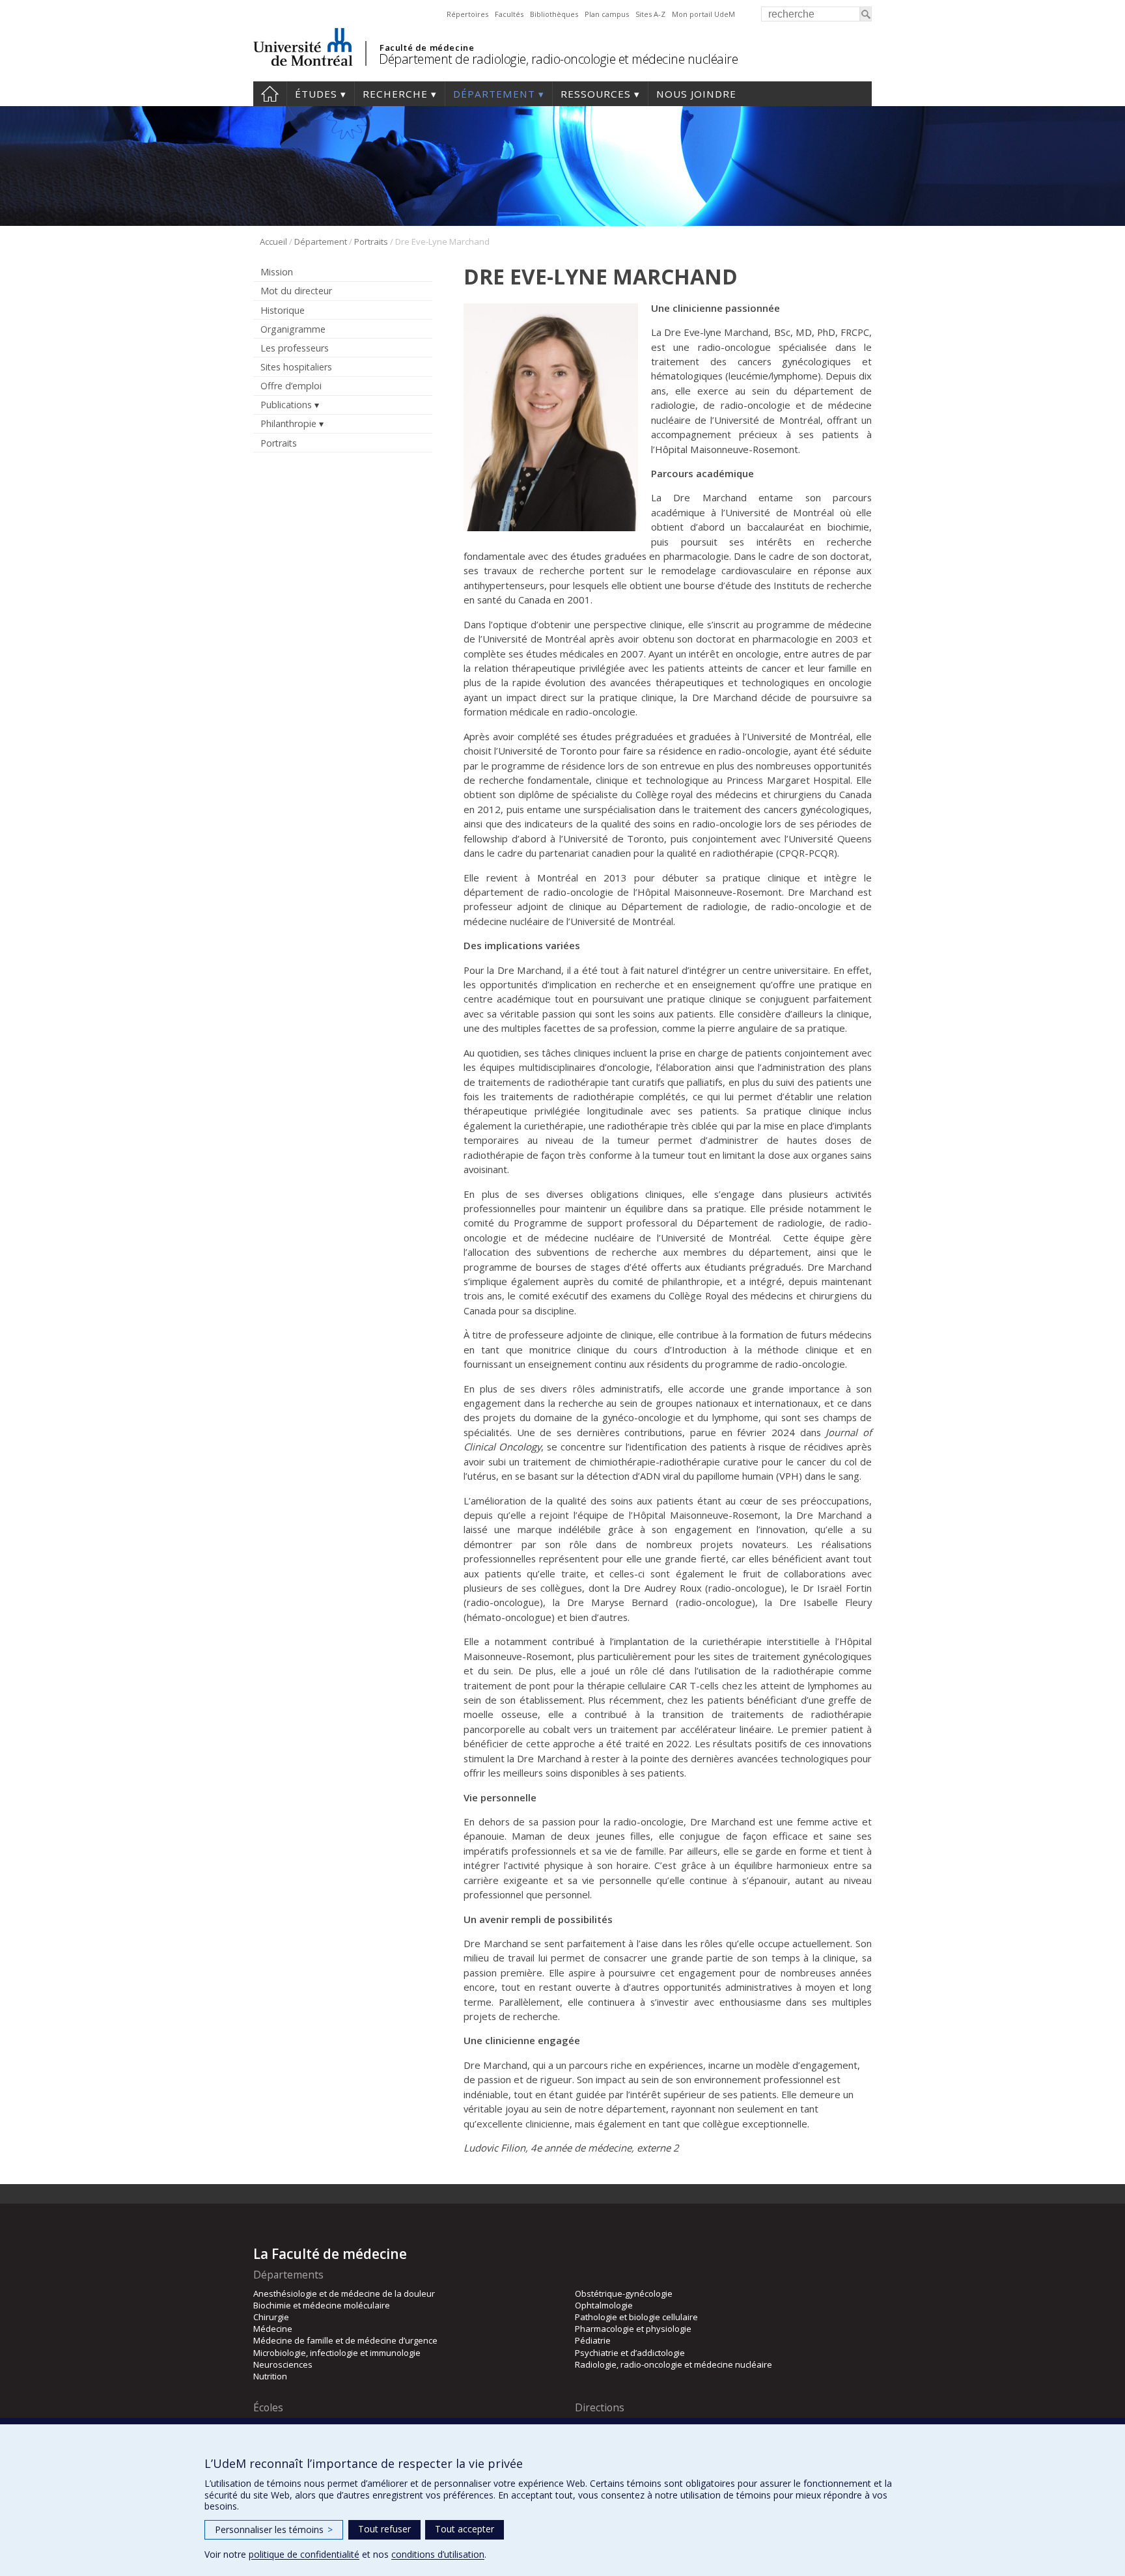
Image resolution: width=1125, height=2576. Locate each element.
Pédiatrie (593, 2340)
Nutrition (270, 2376)
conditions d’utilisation (438, 2554)
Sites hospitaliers (296, 367)
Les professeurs (295, 348)
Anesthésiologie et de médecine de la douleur (344, 2293)
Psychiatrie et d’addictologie (630, 2353)
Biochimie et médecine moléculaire (322, 2305)
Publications (286, 405)
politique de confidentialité (304, 2554)
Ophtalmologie (604, 2305)
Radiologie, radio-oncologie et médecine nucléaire (674, 2364)
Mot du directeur (296, 291)
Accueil (270, 94)
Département (494, 94)
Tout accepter (465, 2529)
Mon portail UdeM (703, 14)
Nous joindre (696, 94)
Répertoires (467, 14)
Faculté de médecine (427, 48)
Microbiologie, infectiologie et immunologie (337, 2353)
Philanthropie (288, 423)
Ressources (596, 94)
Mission (277, 272)
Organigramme (293, 329)
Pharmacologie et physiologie (633, 2329)
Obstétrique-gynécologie (624, 2293)
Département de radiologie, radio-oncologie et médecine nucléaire (558, 59)
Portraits (371, 242)
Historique (283, 310)
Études (316, 94)
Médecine (273, 2329)
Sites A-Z (650, 14)
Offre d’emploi (291, 386)
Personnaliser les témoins (274, 2529)
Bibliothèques (554, 14)
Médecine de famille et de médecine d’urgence (345, 2340)
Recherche (395, 94)
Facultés (509, 14)
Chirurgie (271, 2317)
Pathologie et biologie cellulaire (636, 2317)
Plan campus (607, 14)
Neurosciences (283, 2364)
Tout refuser (384, 2529)
